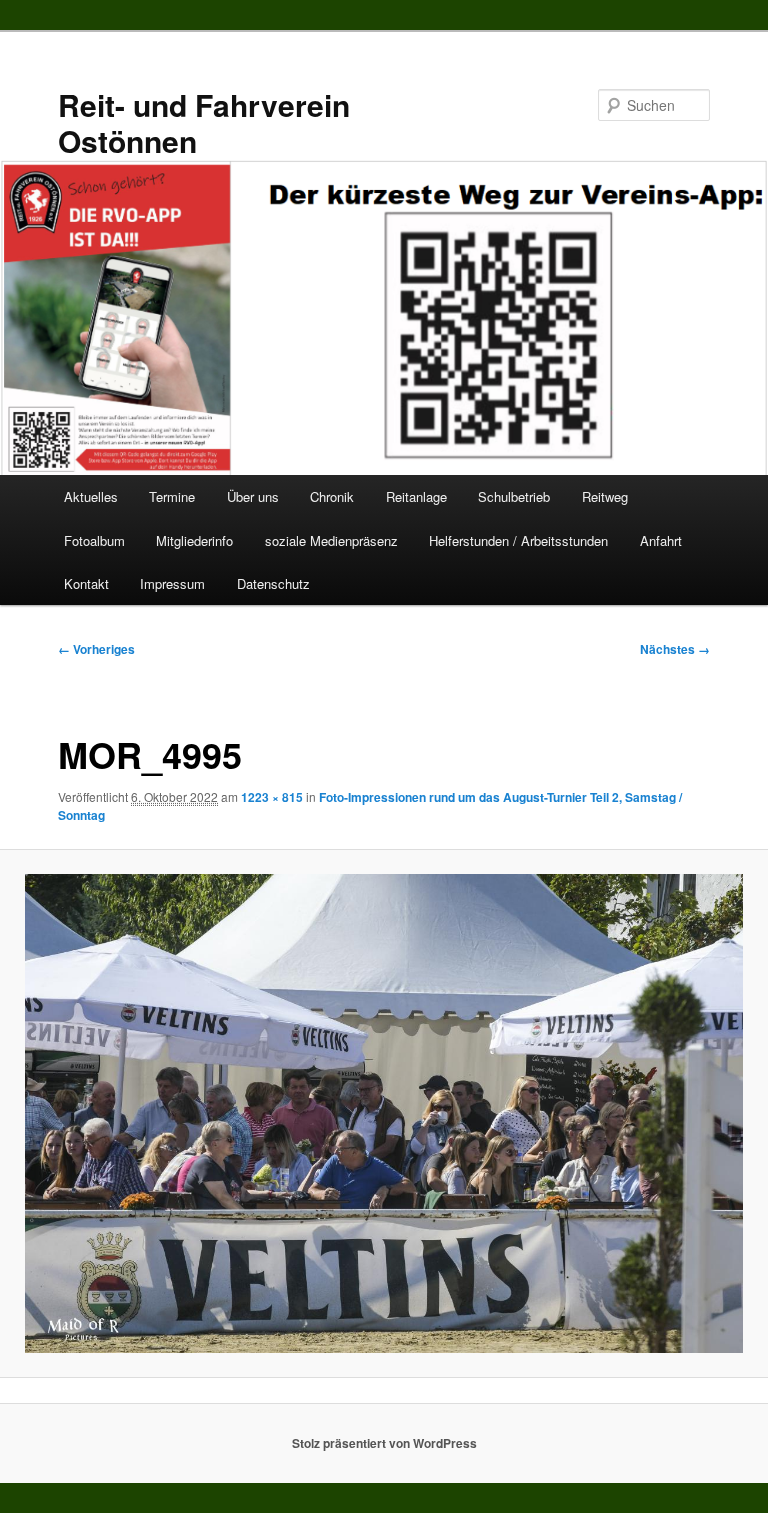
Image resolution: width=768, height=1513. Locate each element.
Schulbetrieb (514, 496)
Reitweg (605, 496)
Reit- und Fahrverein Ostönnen (204, 122)
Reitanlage (416, 496)
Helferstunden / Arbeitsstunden (518, 540)
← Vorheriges (96, 649)
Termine (172, 496)
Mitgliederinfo (194, 540)
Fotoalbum (94, 540)
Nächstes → (675, 649)
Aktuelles (91, 496)
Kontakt (86, 583)
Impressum (172, 583)
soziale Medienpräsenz (331, 540)
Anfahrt (661, 540)
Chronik (332, 496)
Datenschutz (273, 583)
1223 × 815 (272, 797)
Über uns (253, 496)
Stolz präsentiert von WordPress (384, 1443)
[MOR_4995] (384, 1113)
